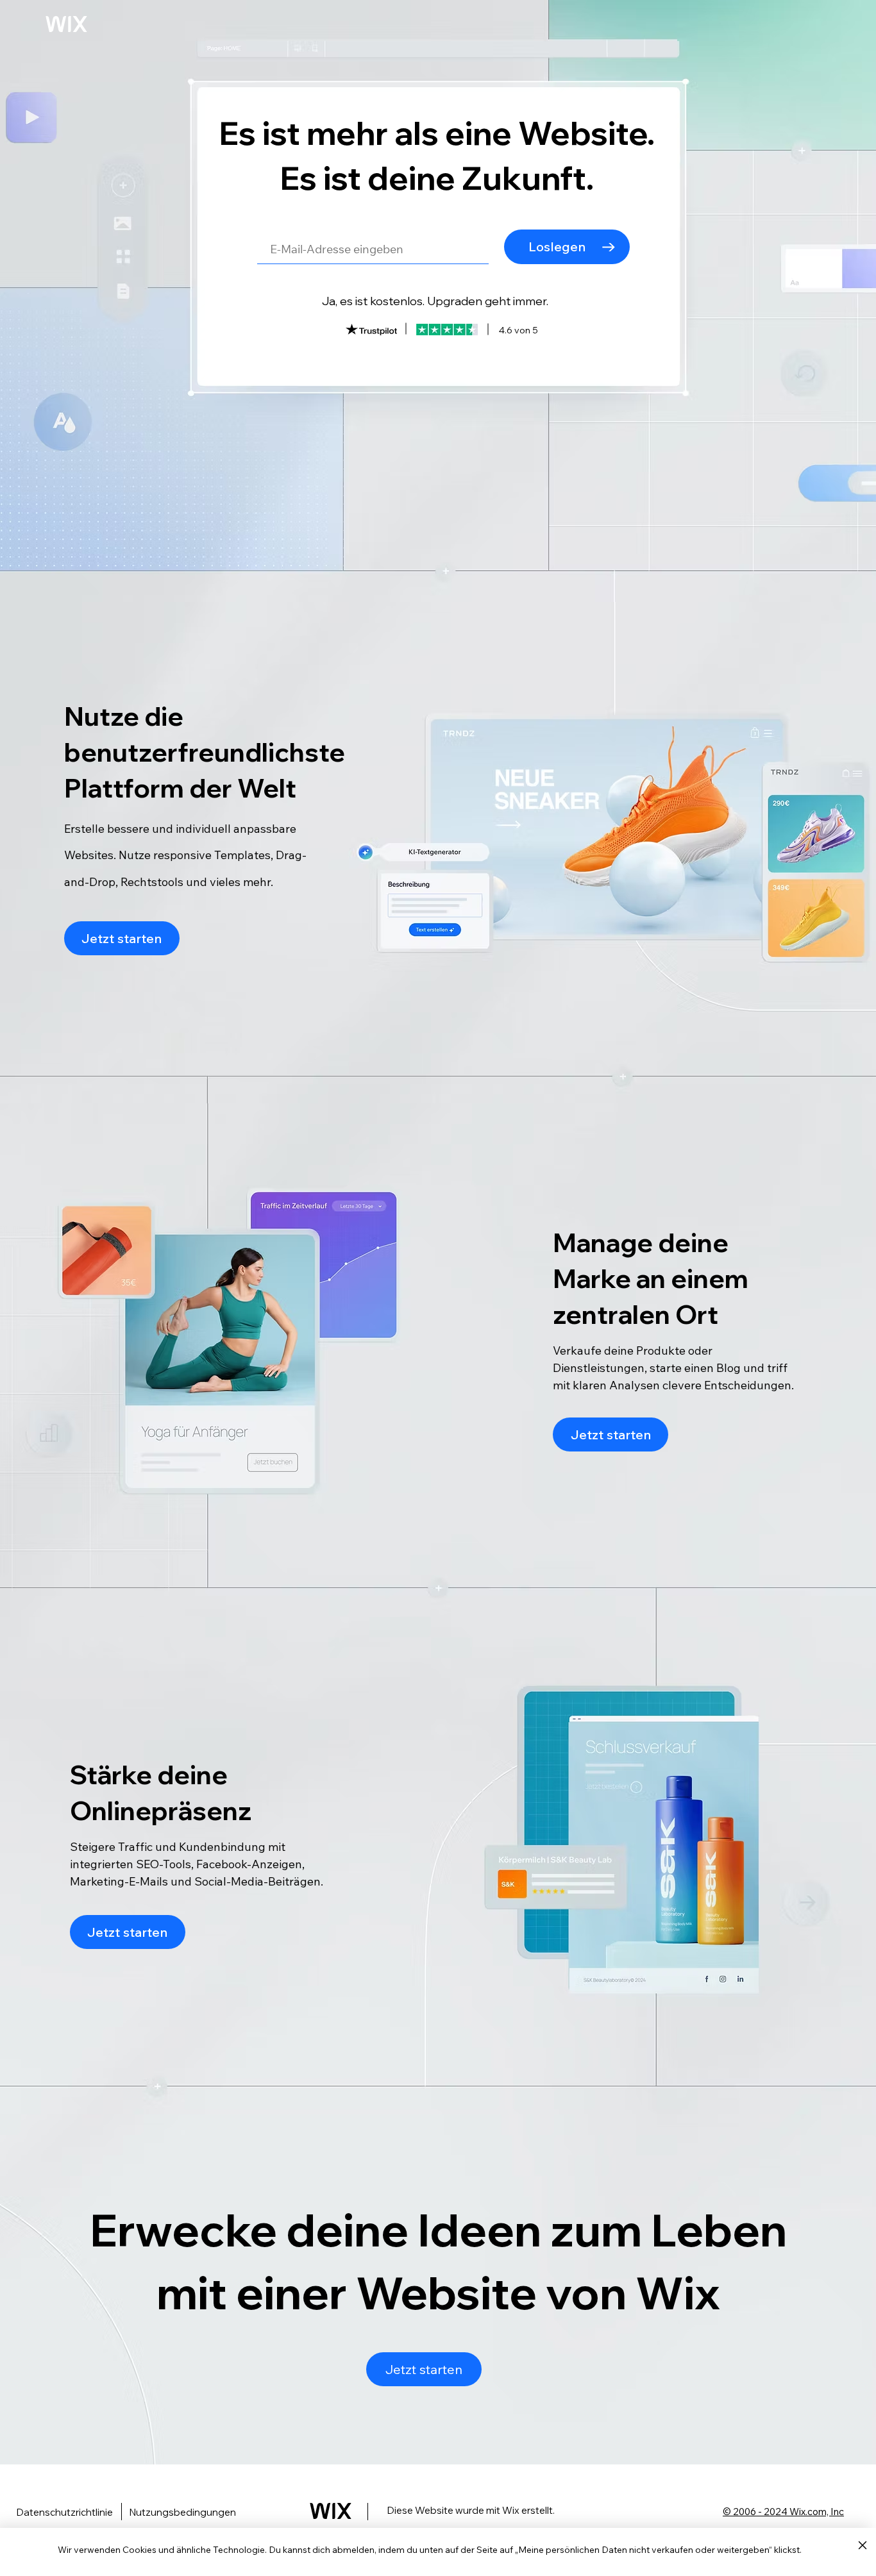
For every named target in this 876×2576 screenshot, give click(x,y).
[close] (862, 2546)
